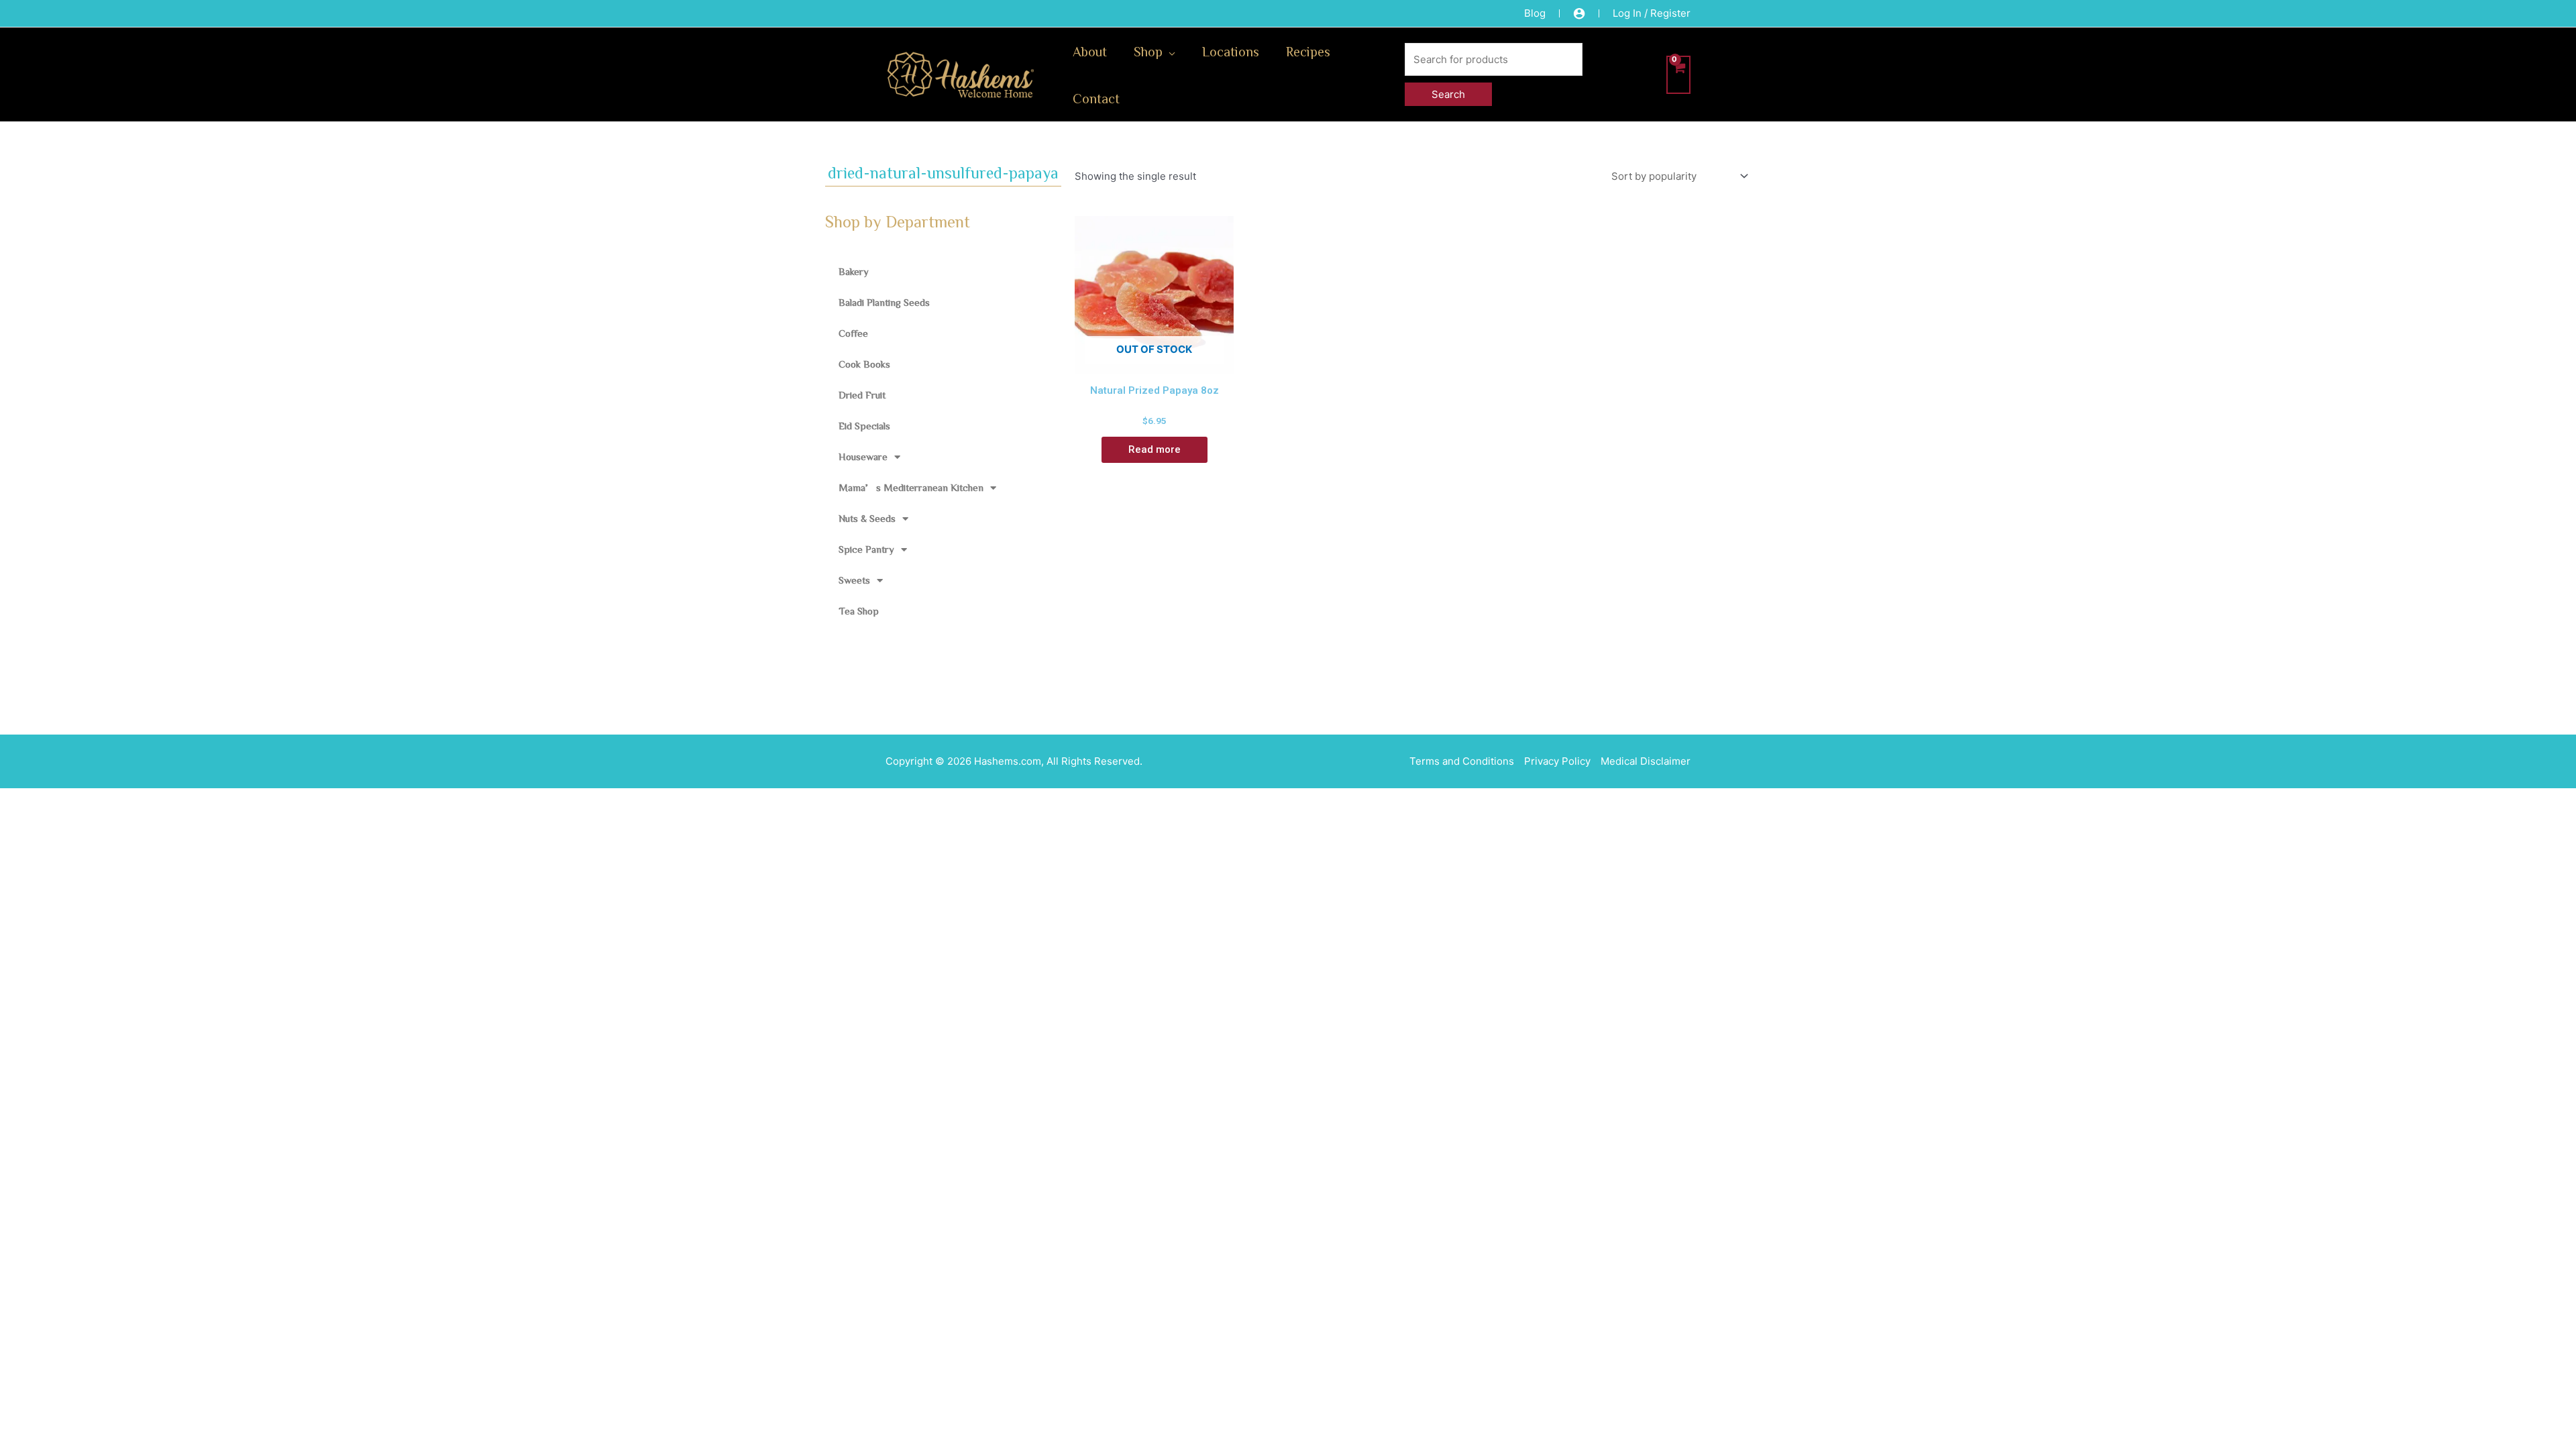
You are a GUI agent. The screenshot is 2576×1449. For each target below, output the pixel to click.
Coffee (853, 333)
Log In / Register (1652, 13)
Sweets (854, 580)
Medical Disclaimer (1646, 761)
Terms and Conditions (1462, 761)
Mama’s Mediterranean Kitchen (911, 487)
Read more (1155, 449)
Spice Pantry (866, 549)
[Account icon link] (1579, 13)
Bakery (854, 271)
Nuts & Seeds (867, 518)
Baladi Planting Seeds (884, 302)
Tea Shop (859, 611)
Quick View (1154, 362)
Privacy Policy (1557, 761)
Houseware (863, 457)
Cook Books (864, 364)
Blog (1535, 13)
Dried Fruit (862, 395)
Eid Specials (864, 426)
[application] (1169, 51)
